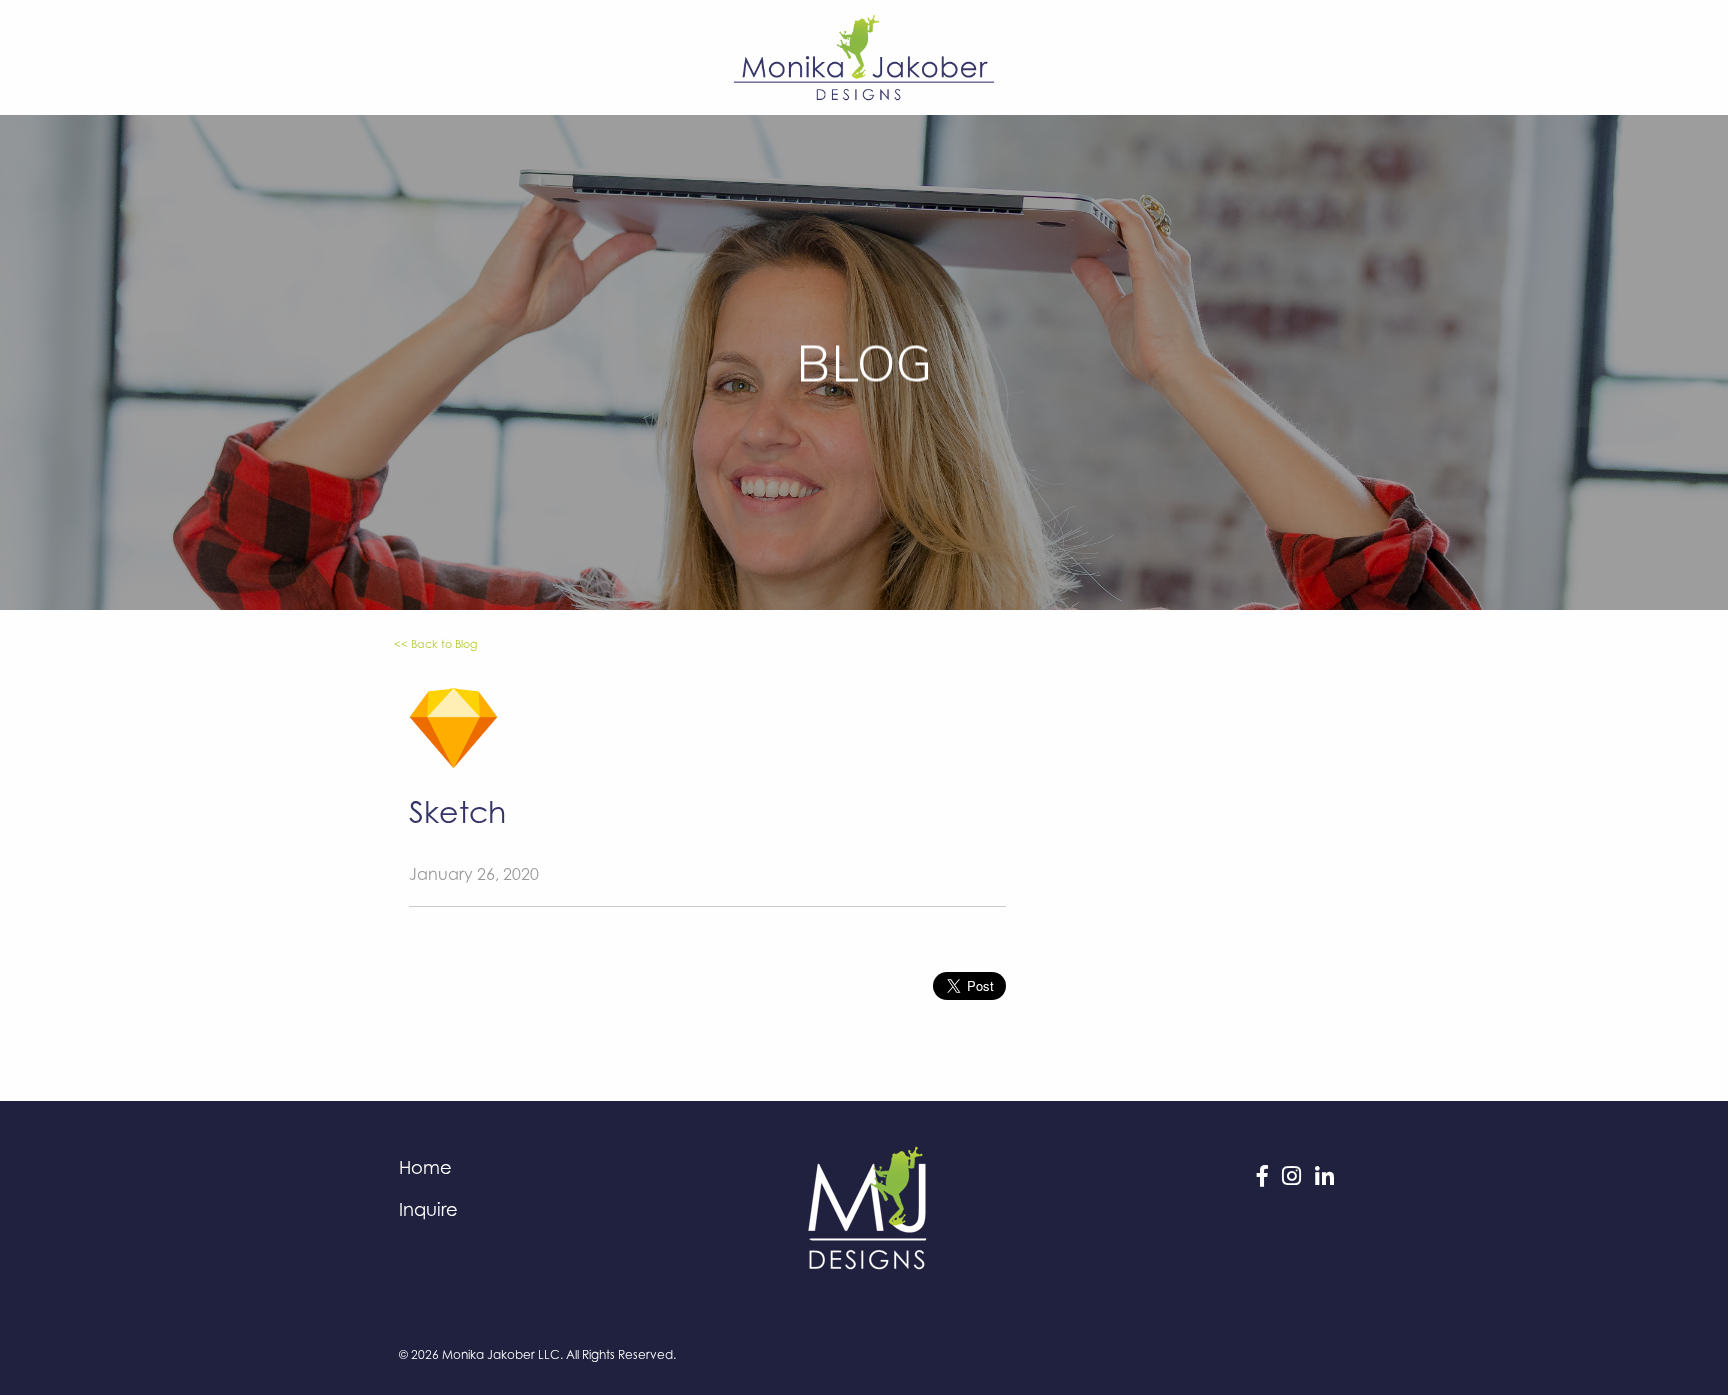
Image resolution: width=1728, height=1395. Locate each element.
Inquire (428, 1209)
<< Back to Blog (435, 644)
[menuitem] (542, 1167)
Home (425, 1167)
